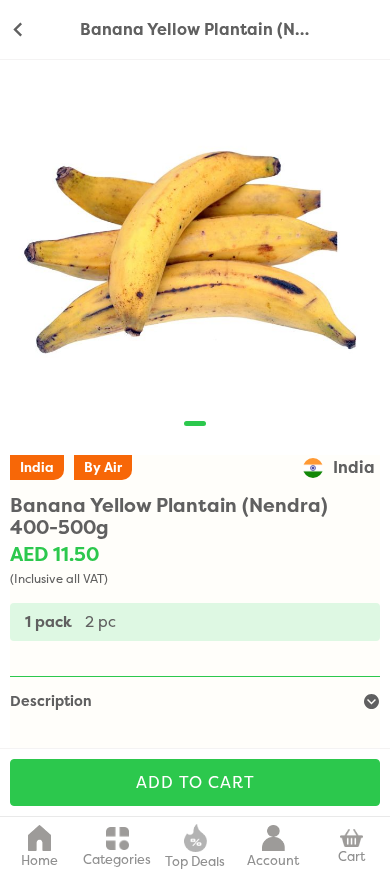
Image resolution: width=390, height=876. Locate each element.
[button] (195, 423)
